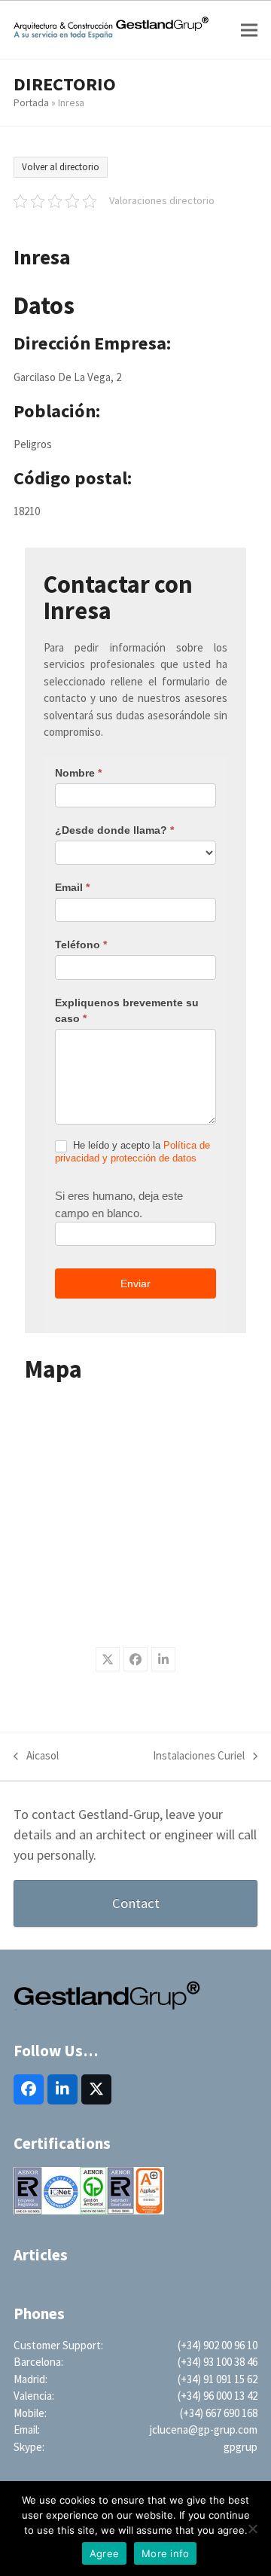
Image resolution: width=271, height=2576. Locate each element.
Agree (104, 2553)
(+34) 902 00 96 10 (218, 2345)
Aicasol (36, 1757)
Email (72, 887)
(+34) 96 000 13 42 (218, 2396)
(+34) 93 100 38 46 (218, 2362)
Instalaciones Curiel (199, 1757)
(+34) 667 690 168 (219, 2413)
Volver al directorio (61, 167)
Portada (31, 102)
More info (165, 2553)
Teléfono (81, 945)
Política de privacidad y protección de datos (132, 1152)
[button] (249, 30)
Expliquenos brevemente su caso (127, 1010)
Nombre (78, 773)
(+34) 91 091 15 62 (218, 2379)
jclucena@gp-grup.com (204, 2429)
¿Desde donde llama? (114, 830)
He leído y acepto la (132, 1152)
